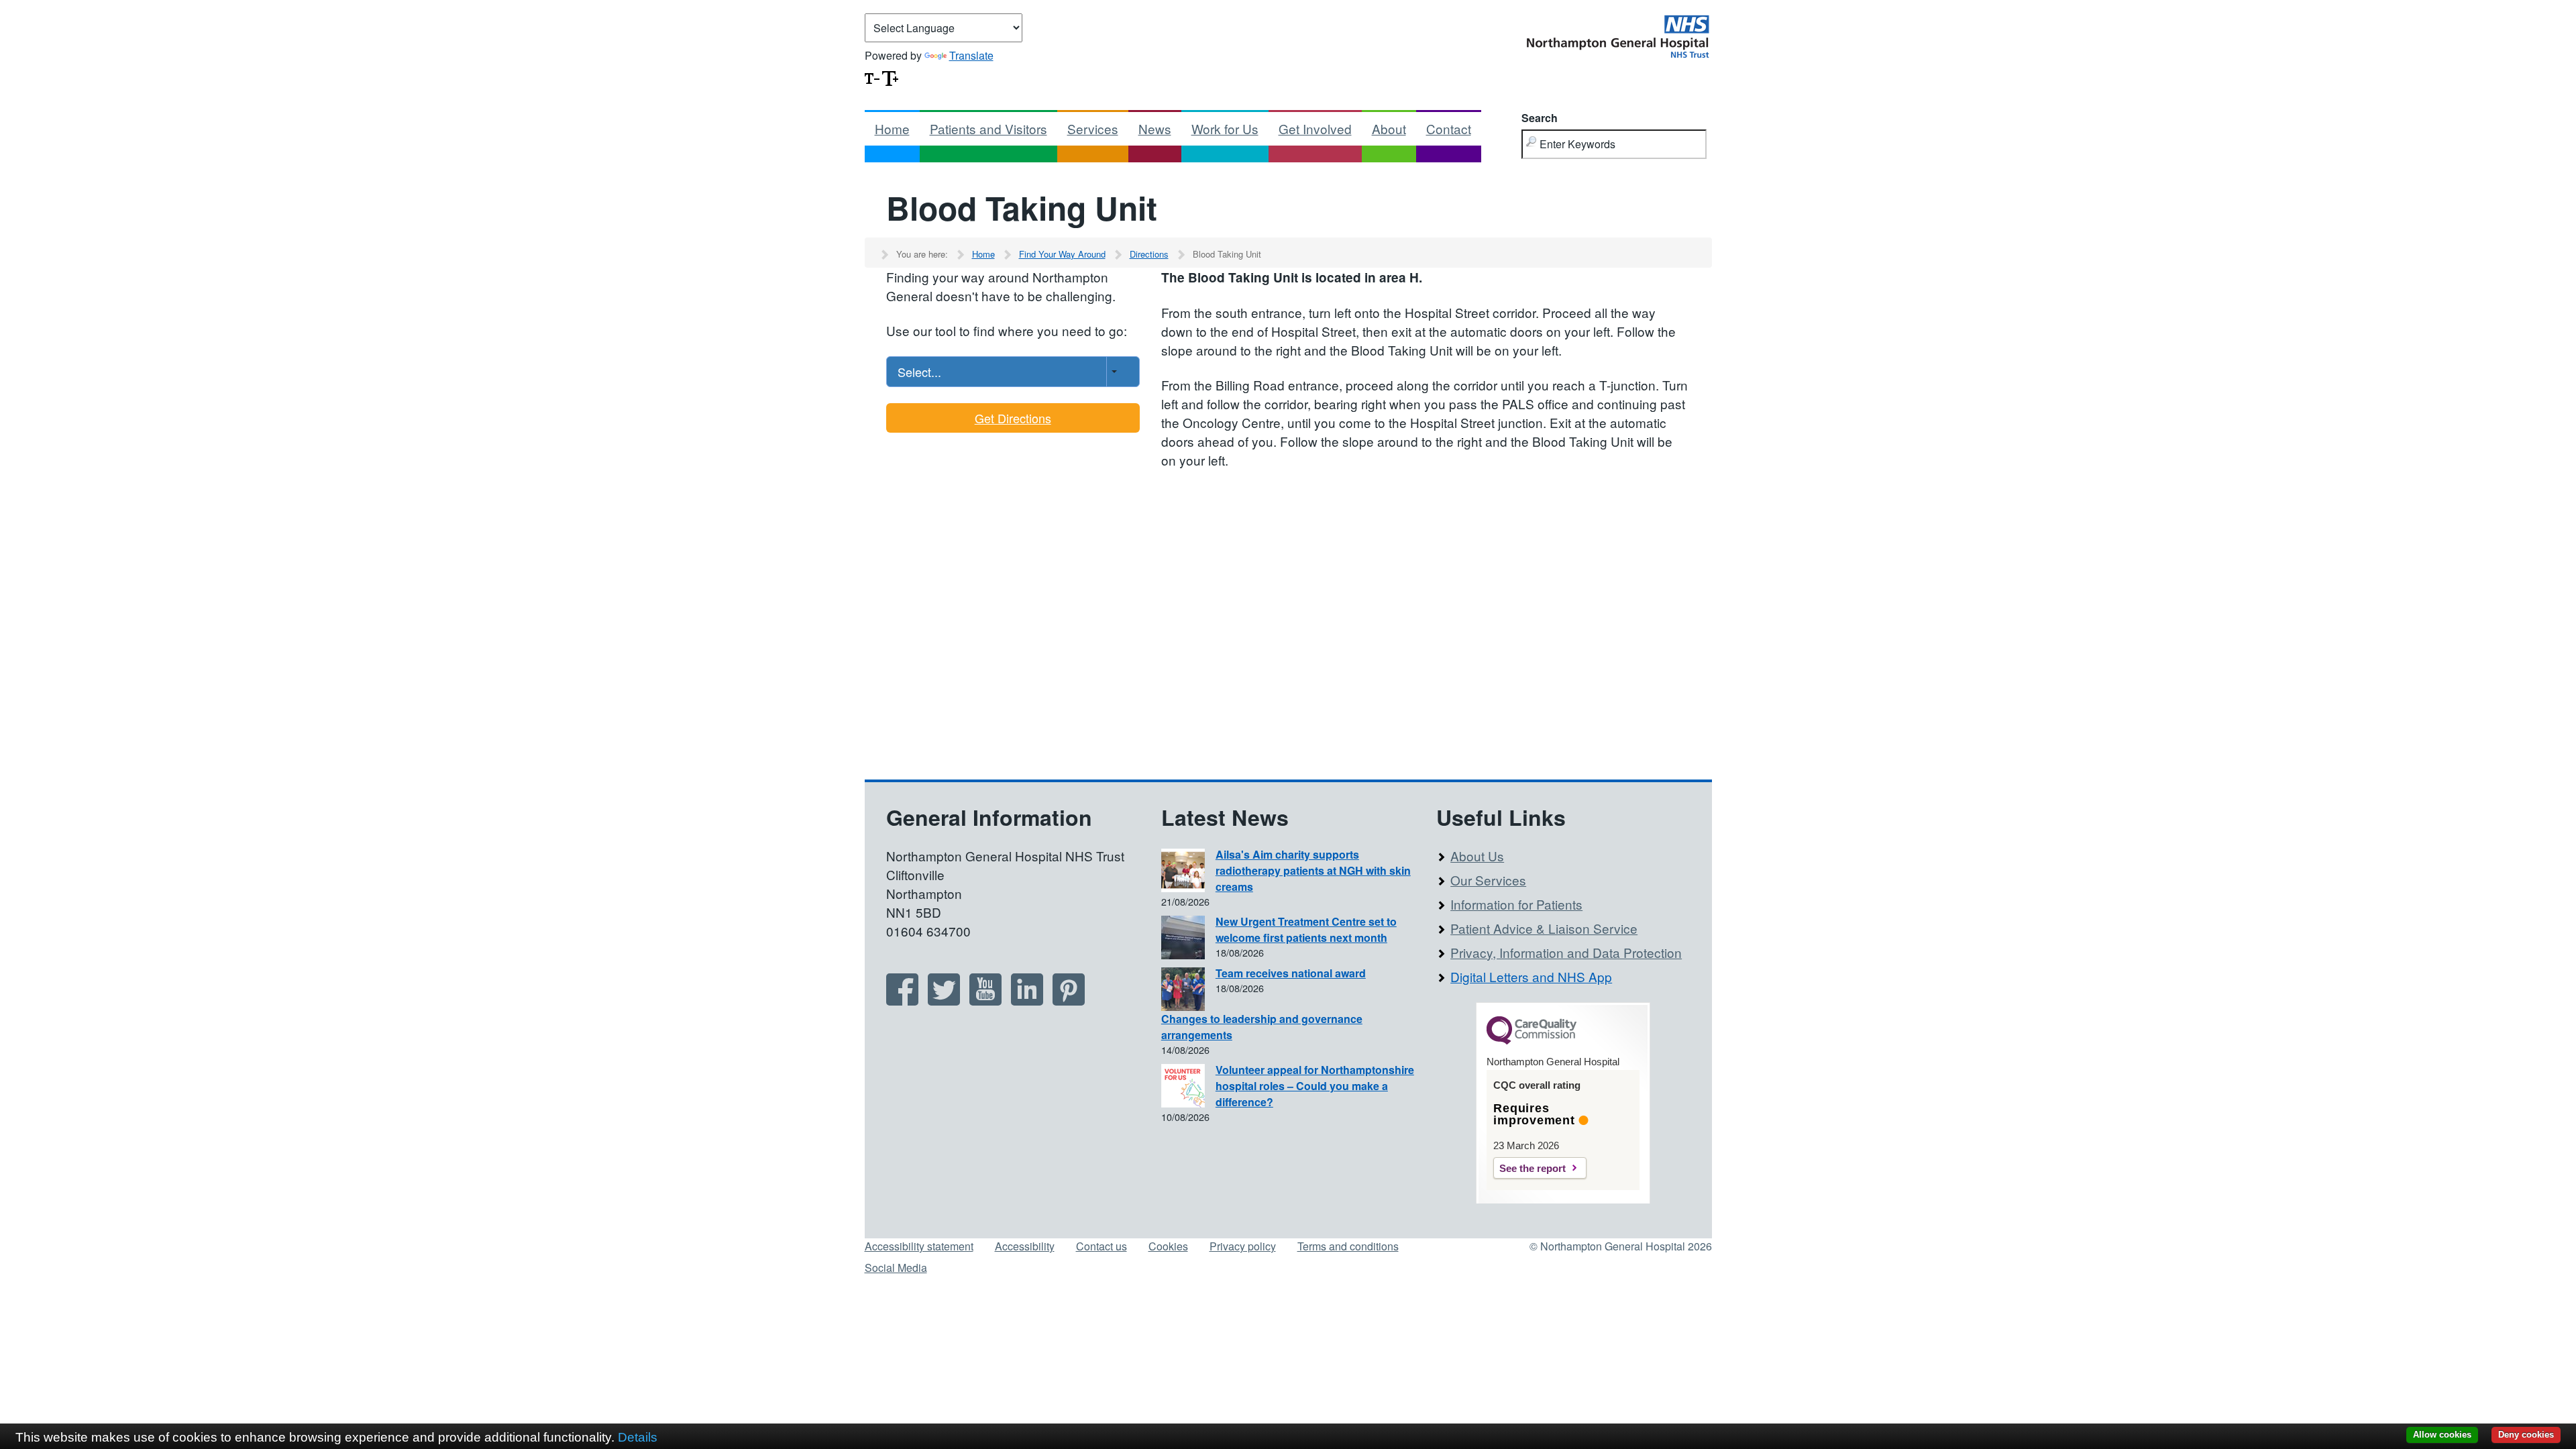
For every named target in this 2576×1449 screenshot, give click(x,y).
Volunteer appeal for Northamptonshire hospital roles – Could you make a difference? (1315, 1086)
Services (1093, 128)
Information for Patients (1516, 904)
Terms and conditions (1348, 1246)
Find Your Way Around (1062, 254)
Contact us (1102, 1246)
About (1389, 128)
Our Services (1488, 880)
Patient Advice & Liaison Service (1544, 928)
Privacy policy (1243, 1246)
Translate (971, 55)
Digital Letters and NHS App (1531, 976)
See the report (1533, 1168)
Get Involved (1315, 128)
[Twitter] (944, 1001)
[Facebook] (902, 1001)
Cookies (1168, 1246)
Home (892, 128)
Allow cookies (2442, 1435)
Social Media (896, 1268)
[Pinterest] (1069, 1001)
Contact (1449, 128)
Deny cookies (2526, 1435)
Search (1540, 118)
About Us (1477, 856)
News (1155, 128)
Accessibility (1025, 1246)
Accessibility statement (919, 1246)
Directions (1149, 254)
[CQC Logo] (1532, 1041)
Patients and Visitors (988, 128)
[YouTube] (985, 1001)
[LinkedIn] (1027, 1001)
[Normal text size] (872, 77)
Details (638, 1437)
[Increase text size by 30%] (890, 77)
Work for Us (1225, 128)
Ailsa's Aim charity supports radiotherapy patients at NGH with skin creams (1313, 870)
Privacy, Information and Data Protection (1566, 952)
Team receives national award (1291, 973)
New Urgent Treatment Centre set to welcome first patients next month (1306, 929)
